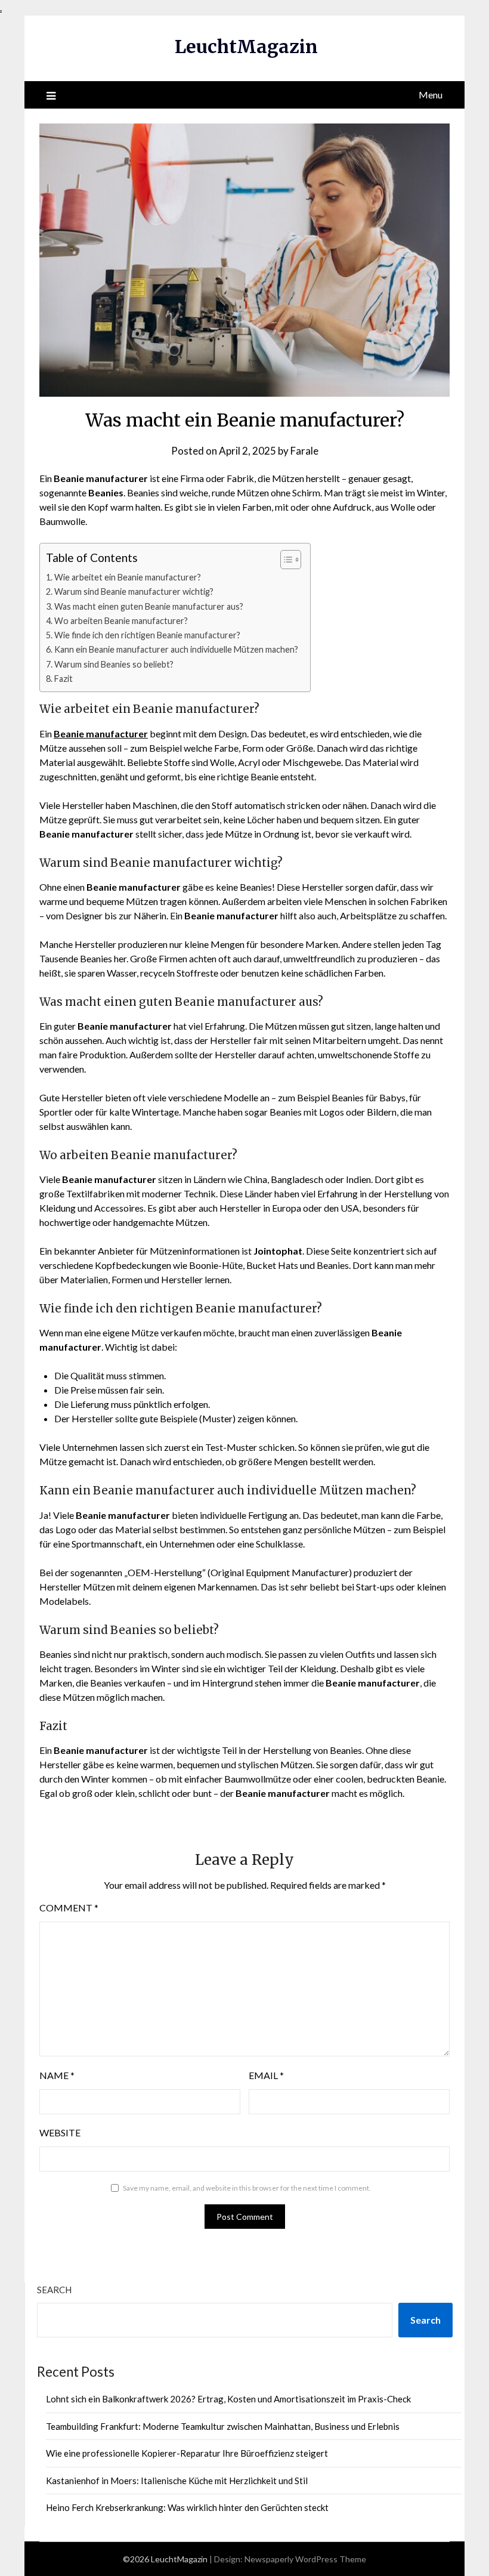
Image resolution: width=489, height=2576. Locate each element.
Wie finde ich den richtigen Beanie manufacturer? (147, 635)
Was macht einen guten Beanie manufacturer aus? (149, 606)
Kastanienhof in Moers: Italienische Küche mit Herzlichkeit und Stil (177, 2481)
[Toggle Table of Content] (285, 560)
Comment (69, 1908)
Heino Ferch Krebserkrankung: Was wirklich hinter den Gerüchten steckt (187, 2507)
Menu (431, 95)
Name (57, 2075)
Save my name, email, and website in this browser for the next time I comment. (247, 2188)
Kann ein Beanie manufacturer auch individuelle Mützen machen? (176, 649)
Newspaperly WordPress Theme (305, 2559)
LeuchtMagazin (246, 47)
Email (266, 2075)
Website (60, 2132)
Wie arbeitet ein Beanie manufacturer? (128, 577)
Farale (304, 451)
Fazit (64, 679)
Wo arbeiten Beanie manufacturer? (121, 621)
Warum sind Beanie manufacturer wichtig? (134, 592)
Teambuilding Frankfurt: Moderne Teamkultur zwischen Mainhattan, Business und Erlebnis (223, 2426)
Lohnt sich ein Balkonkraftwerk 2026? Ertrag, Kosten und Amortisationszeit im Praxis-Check (228, 2399)
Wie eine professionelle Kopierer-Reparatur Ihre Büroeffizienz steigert (187, 2453)
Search (54, 2290)
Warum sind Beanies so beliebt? (114, 664)
